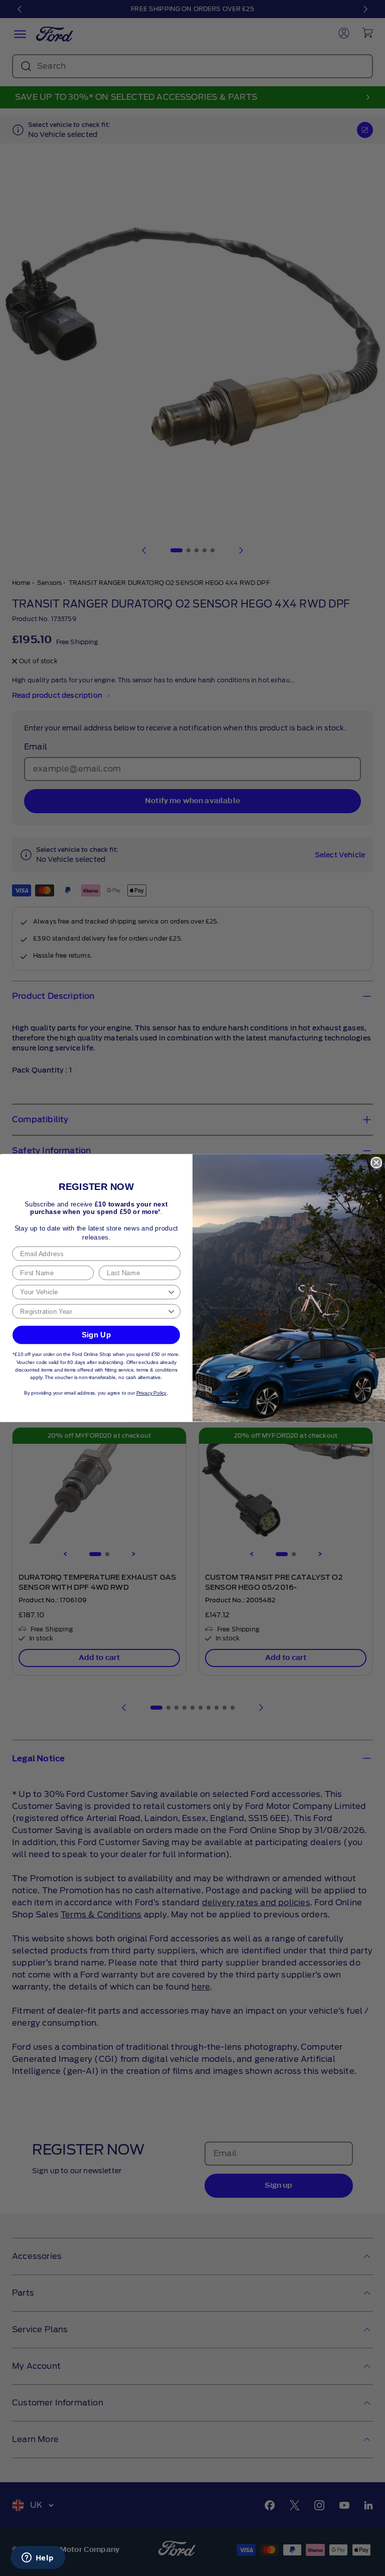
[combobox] (93, 1292)
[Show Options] (171, 1292)
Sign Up (97, 1334)
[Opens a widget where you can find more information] (38, 2558)
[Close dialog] (376, 1163)
